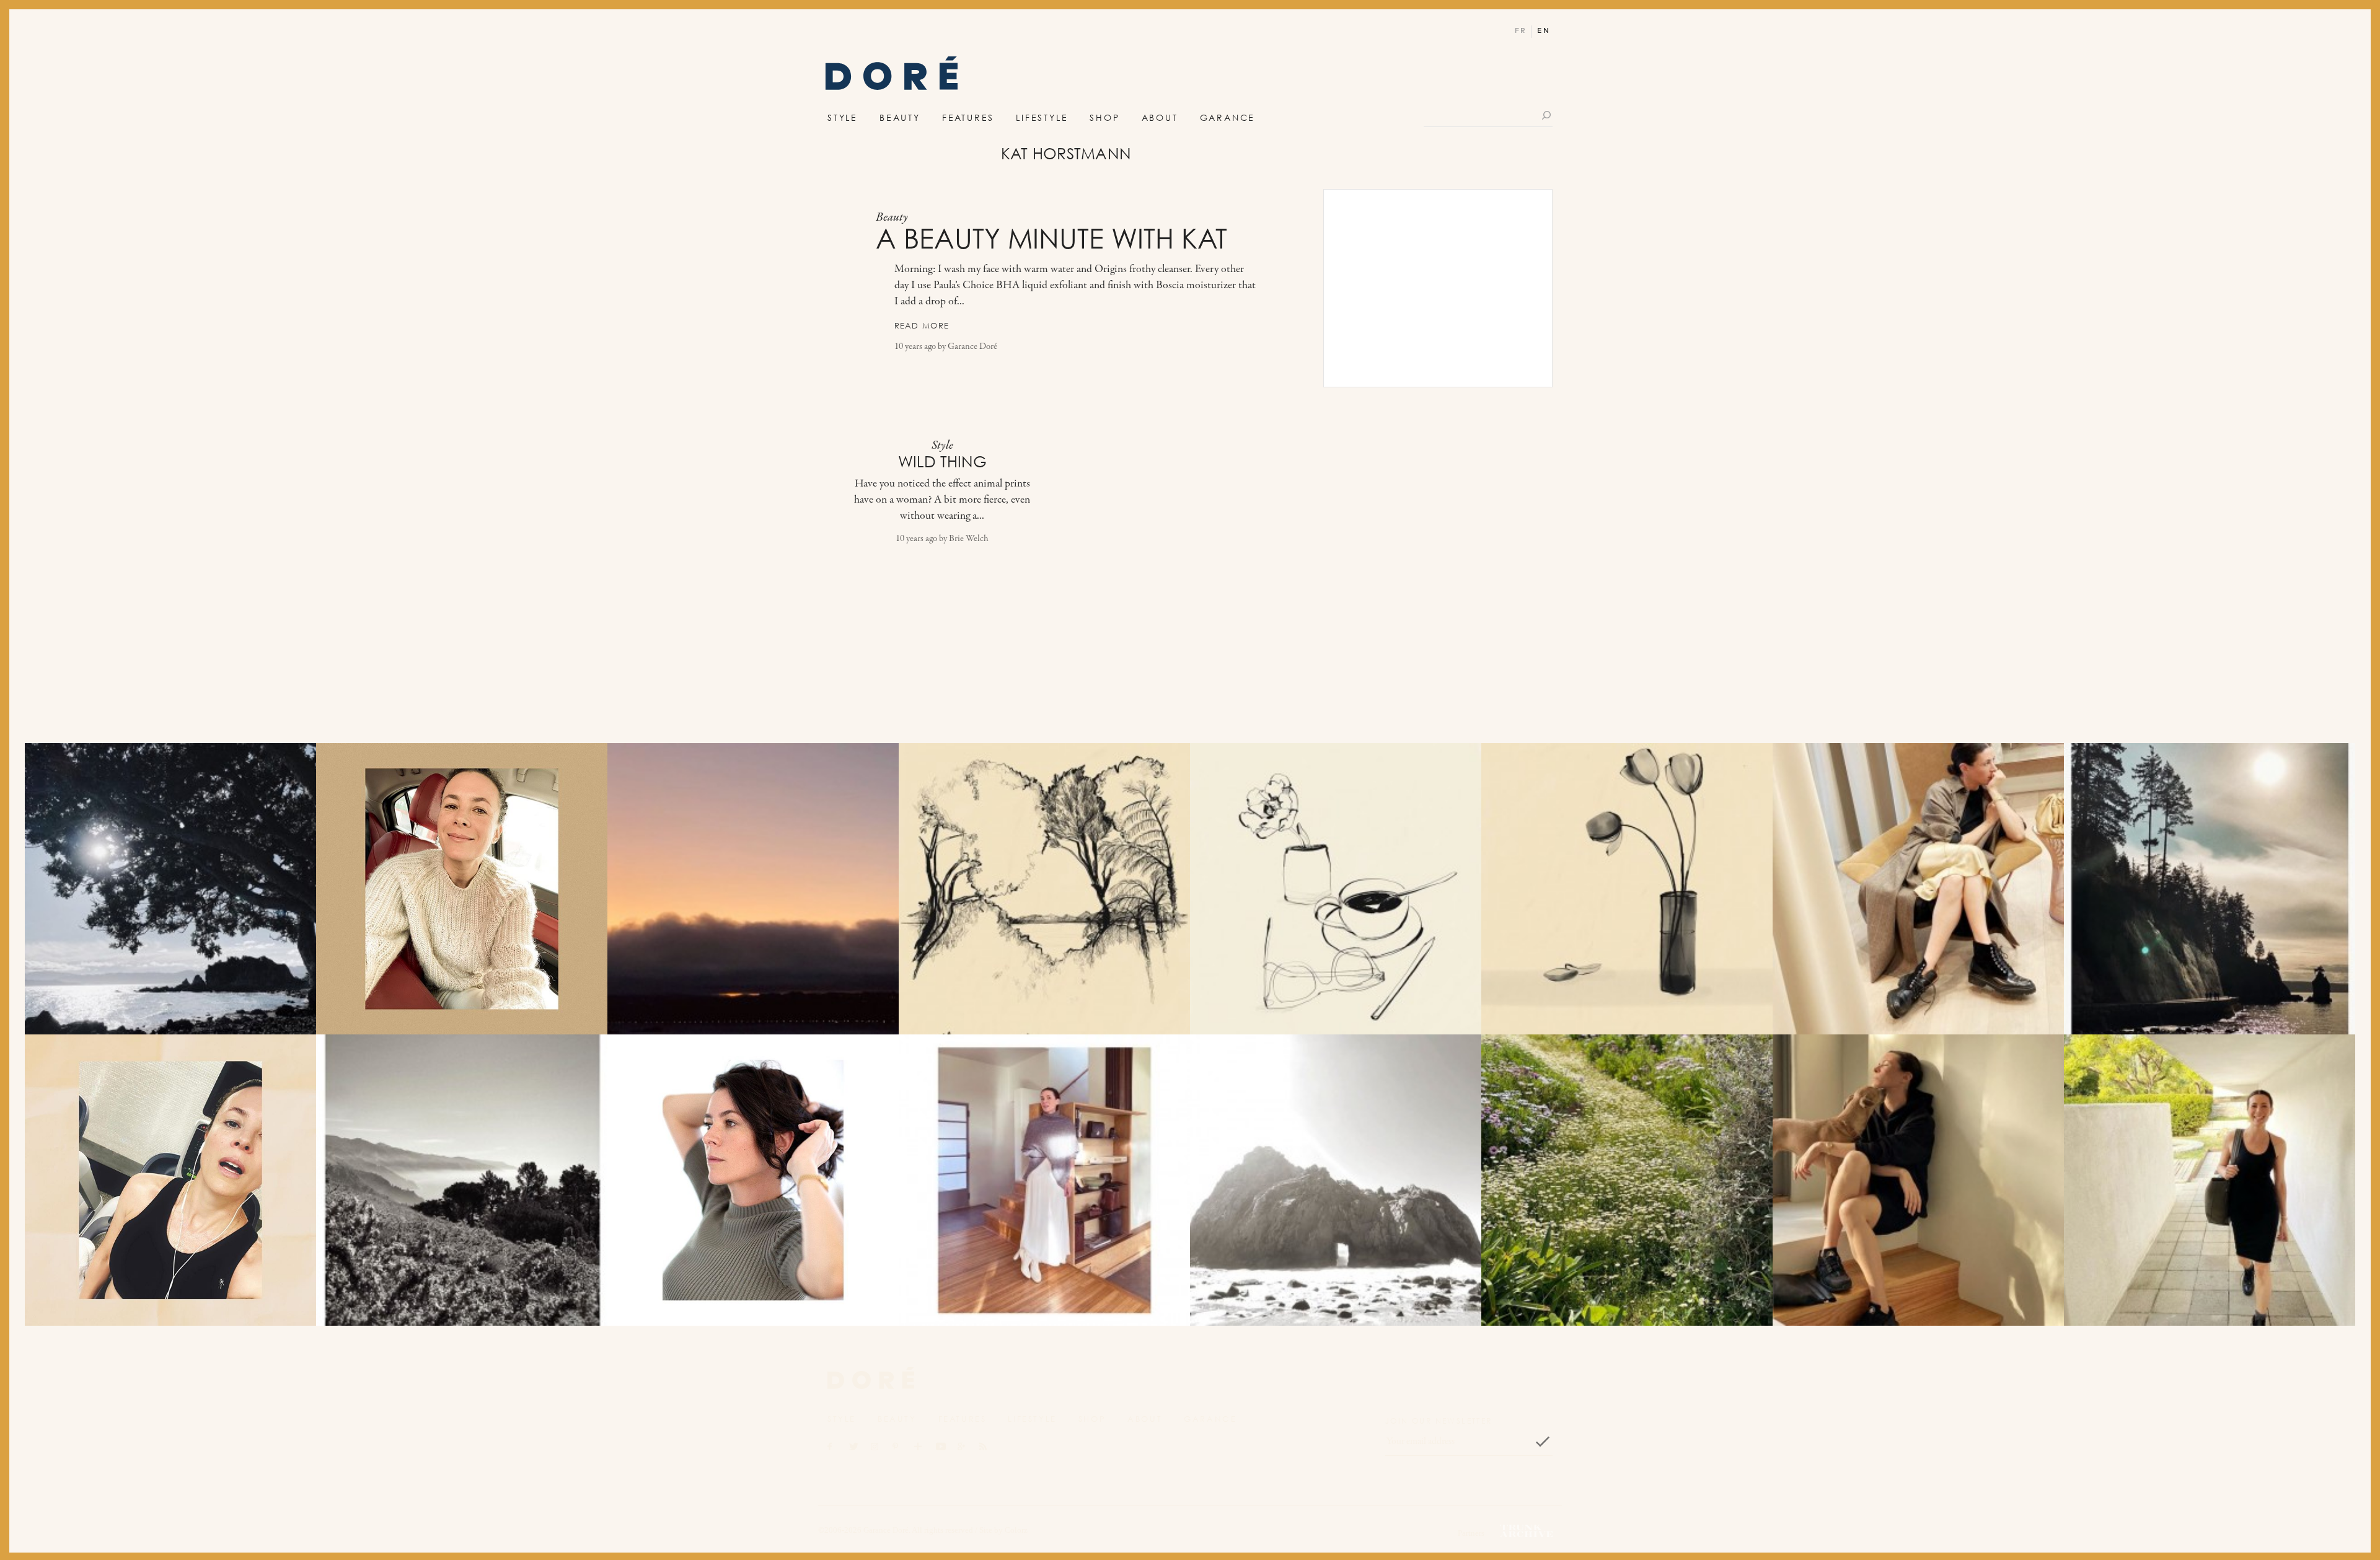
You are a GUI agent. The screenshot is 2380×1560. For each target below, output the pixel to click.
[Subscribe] (1543, 1442)
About (1160, 117)
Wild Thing (942, 462)
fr (1521, 31)
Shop (1104, 117)
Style (843, 117)
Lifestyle (1042, 117)
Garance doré (871, 1378)
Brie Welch (969, 539)
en (1544, 31)
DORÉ (892, 77)
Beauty (900, 117)
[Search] (1547, 115)
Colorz (1016, 1530)
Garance (1228, 117)
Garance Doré (972, 347)
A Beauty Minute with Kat (1051, 239)
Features (968, 117)
